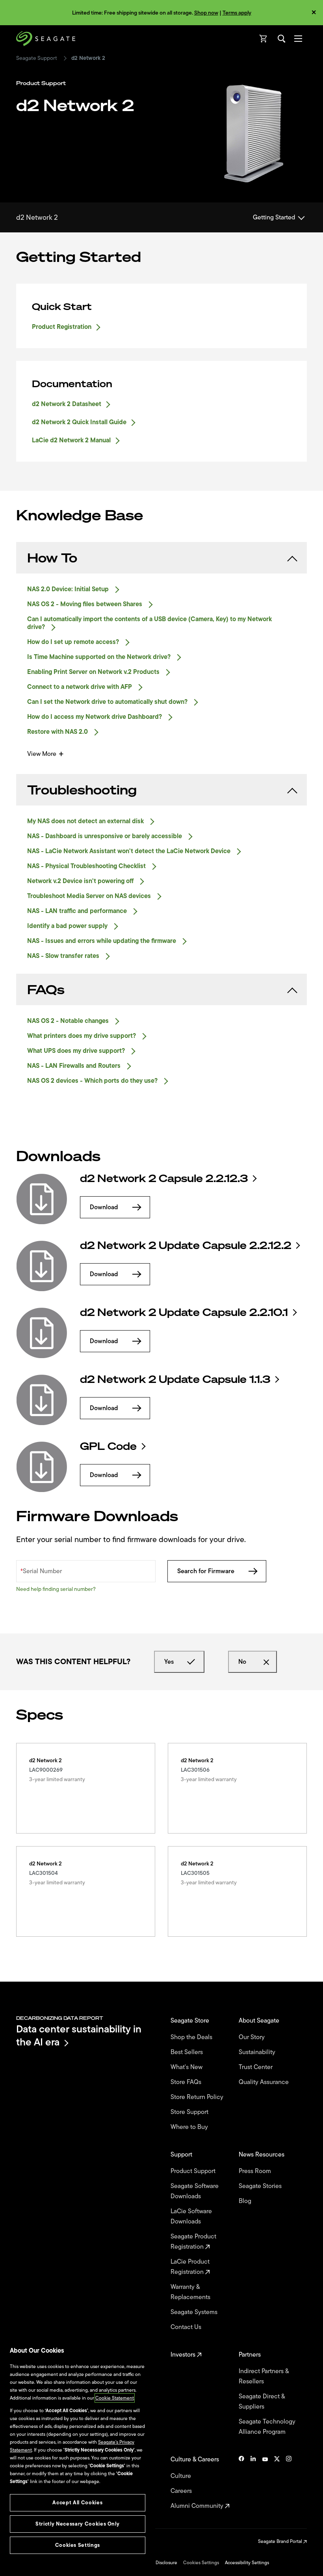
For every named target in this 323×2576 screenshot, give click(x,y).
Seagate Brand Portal (281, 2541)
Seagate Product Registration (193, 2242)
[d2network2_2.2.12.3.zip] (42, 1199)
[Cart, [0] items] (264, 39)
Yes (169, 1662)
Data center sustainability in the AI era (79, 2035)
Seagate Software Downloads (195, 2191)
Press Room (256, 2171)
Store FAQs (187, 2082)
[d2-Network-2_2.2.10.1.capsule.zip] (42, 1333)
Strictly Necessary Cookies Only (77, 2524)
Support (182, 2155)
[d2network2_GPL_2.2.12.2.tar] (42, 1467)
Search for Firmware (206, 1571)
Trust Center (256, 2067)
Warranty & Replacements (191, 2292)
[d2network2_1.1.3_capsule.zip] (42, 1400)
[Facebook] (241, 2483)
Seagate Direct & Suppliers (262, 2402)
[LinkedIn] (253, 2483)
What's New (187, 2067)
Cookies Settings (201, 2563)
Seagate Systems (195, 2312)
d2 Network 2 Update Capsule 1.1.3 (175, 1379)
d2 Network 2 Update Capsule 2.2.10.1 (184, 1312)
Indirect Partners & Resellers (264, 2376)
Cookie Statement (115, 2398)
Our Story (252, 2037)
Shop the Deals (193, 2037)
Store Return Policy (198, 2097)
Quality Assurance (265, 2082)
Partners (251, 2355)
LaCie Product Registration (190, 2267)
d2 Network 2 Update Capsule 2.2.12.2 (186, 1245)
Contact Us (187, 2327)
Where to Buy (190, 2127)
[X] (277, 2483)
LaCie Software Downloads (191, 2216)
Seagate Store (191, 2021)
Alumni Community (198, 2506)
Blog (246, 2201)
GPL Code (108, 1446)
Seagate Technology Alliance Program (267, 2427)
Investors (184, 2355)
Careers (182, 2491)
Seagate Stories (261, 2186)
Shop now (206, 13)
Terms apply (237, 13)
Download (104, 1207)
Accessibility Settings (247, 2563)
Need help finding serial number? (56, 1589)
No (242, 1662)
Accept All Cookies (77, 2503)
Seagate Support (37, 58)
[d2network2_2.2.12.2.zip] (42, 1266)
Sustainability (258, 2052)
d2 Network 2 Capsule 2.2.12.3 (164, 1179)
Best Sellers (187, 2052)
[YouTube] (265, 2483)
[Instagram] (289, 2483)
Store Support (190, 2112)
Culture (182, 2476)
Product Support (194, 2171)
